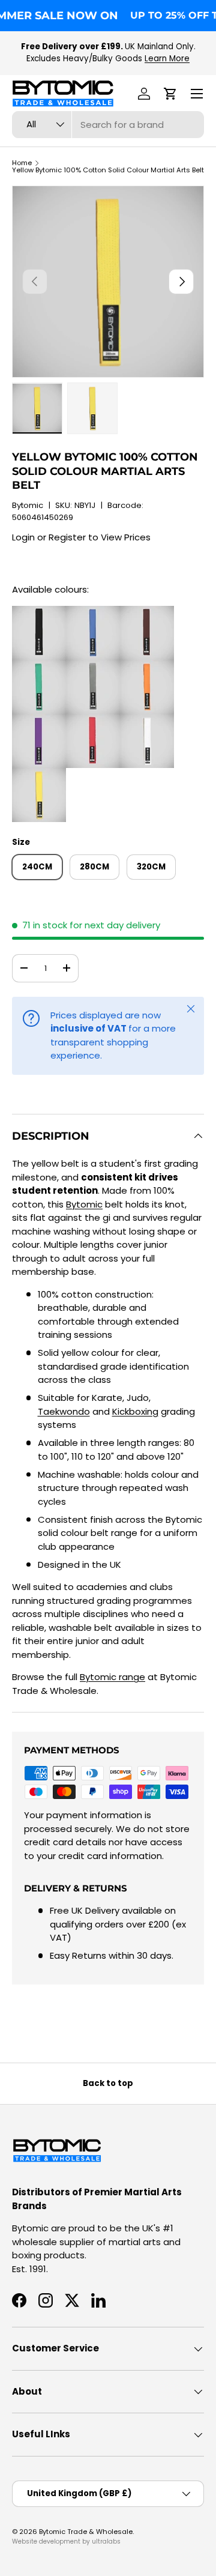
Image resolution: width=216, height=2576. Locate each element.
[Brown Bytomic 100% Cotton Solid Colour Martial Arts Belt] (147, 612)
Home (22, 163)
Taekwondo (64, 1411)
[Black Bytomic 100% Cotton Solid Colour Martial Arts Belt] (39, 612)
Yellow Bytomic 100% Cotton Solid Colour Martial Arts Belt (108, 170)
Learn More (167, 59)
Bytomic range (112, 1677)
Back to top (108, 2083)
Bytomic (28, 505)
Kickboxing (135, 1411)
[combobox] (108, 125)
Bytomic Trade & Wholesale (86, 2532)
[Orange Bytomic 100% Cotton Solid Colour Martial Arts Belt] (147, 666)
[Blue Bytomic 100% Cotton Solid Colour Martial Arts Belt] (93, 612)
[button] (170, 94)
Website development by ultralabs (66, 2541)
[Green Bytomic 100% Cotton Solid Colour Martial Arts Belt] (39, 666)
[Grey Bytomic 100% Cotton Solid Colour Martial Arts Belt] (93, 666)
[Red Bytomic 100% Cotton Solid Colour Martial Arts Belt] (93, 720)
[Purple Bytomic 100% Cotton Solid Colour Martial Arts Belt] (39, 720)
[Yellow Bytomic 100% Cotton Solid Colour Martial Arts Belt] (39, 774)
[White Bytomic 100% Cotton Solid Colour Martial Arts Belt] (147, 720)
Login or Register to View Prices (81, 537)
